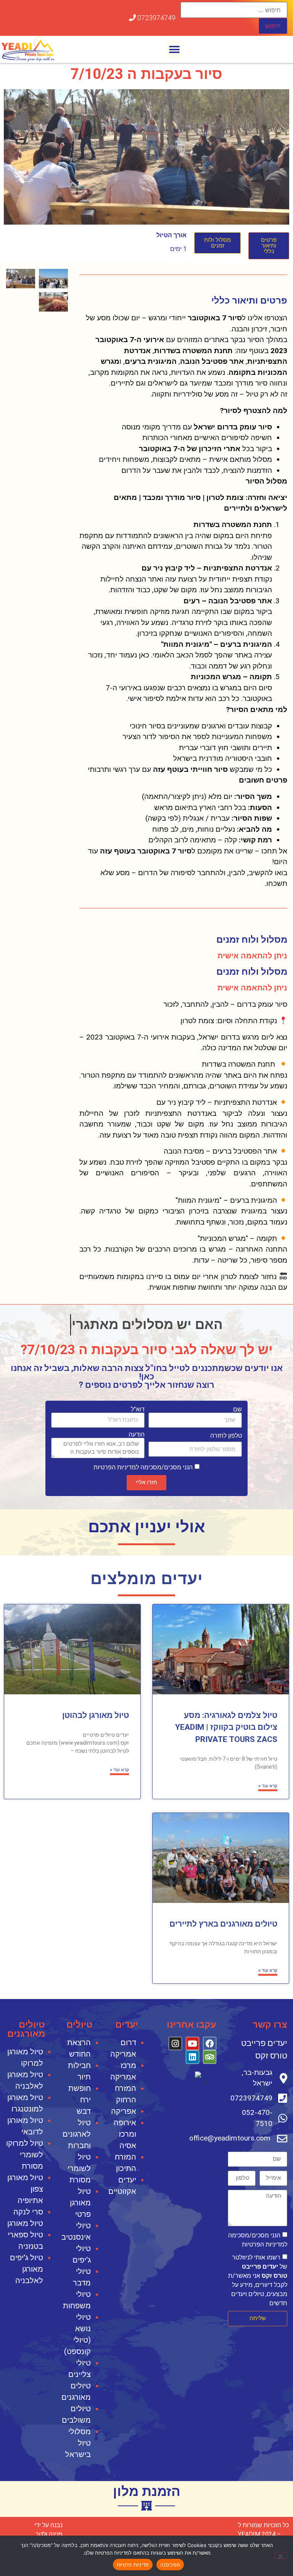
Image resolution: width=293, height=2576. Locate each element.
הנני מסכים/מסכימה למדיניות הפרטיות (143, 1467)
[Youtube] (192, 2043)
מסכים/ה (170, 2565)
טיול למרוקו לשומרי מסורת (25, 2155)
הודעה (137, 1435)
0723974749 (156, 18)
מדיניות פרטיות (133, 2565)
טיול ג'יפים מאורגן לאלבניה (27, 2269)
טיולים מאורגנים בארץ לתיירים (223, 1924)
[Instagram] (175, 2043)
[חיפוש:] (234, 10)
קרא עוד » (268, 1786)
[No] (281, 2555)
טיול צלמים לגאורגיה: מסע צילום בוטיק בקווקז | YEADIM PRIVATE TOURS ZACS (226, 1727)
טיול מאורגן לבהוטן (96, 1715)
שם (237, 1409)
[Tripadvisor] (210, 2057)
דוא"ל (138, 1409)
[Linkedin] (192, 2057)
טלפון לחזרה (226, 1436)
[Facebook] (210, 2043)
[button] (174, 49)
